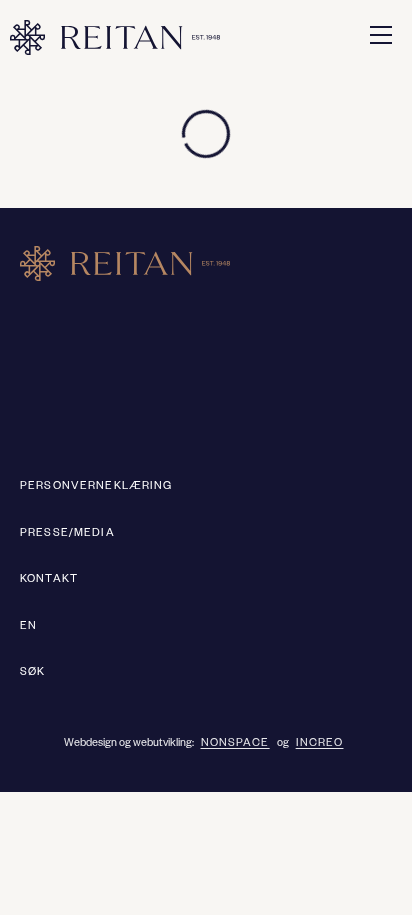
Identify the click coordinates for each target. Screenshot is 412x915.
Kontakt (49, 580)
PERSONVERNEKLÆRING (96, 487)
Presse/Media (67, 534)
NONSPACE (235, 744)
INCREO (320, 744)
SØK (32, 673)
